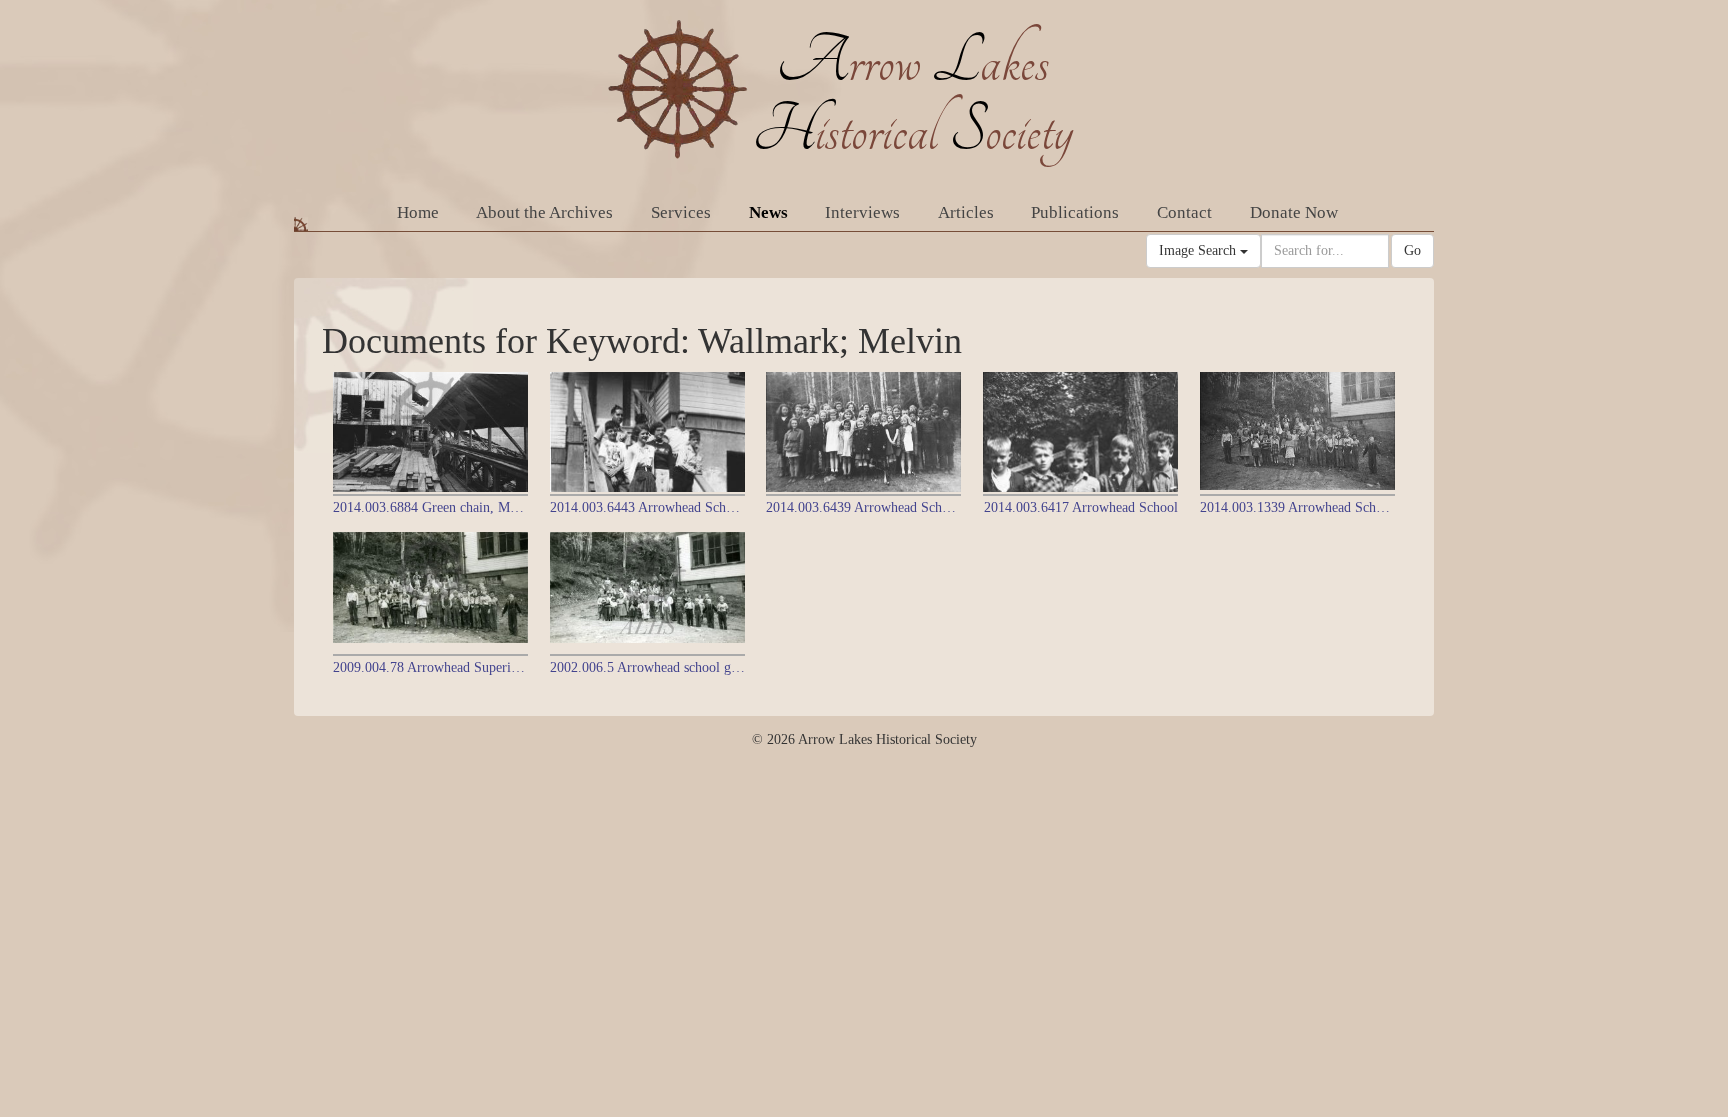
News (768, 212)
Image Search (1199, 250)
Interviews (862, 212)
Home (418, 212)
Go (1412, 250)
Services (681, 212)
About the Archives (544, 212)
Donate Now (1294, 212)
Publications (1075, 212)
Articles (966, 212)
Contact (1184, 212)
